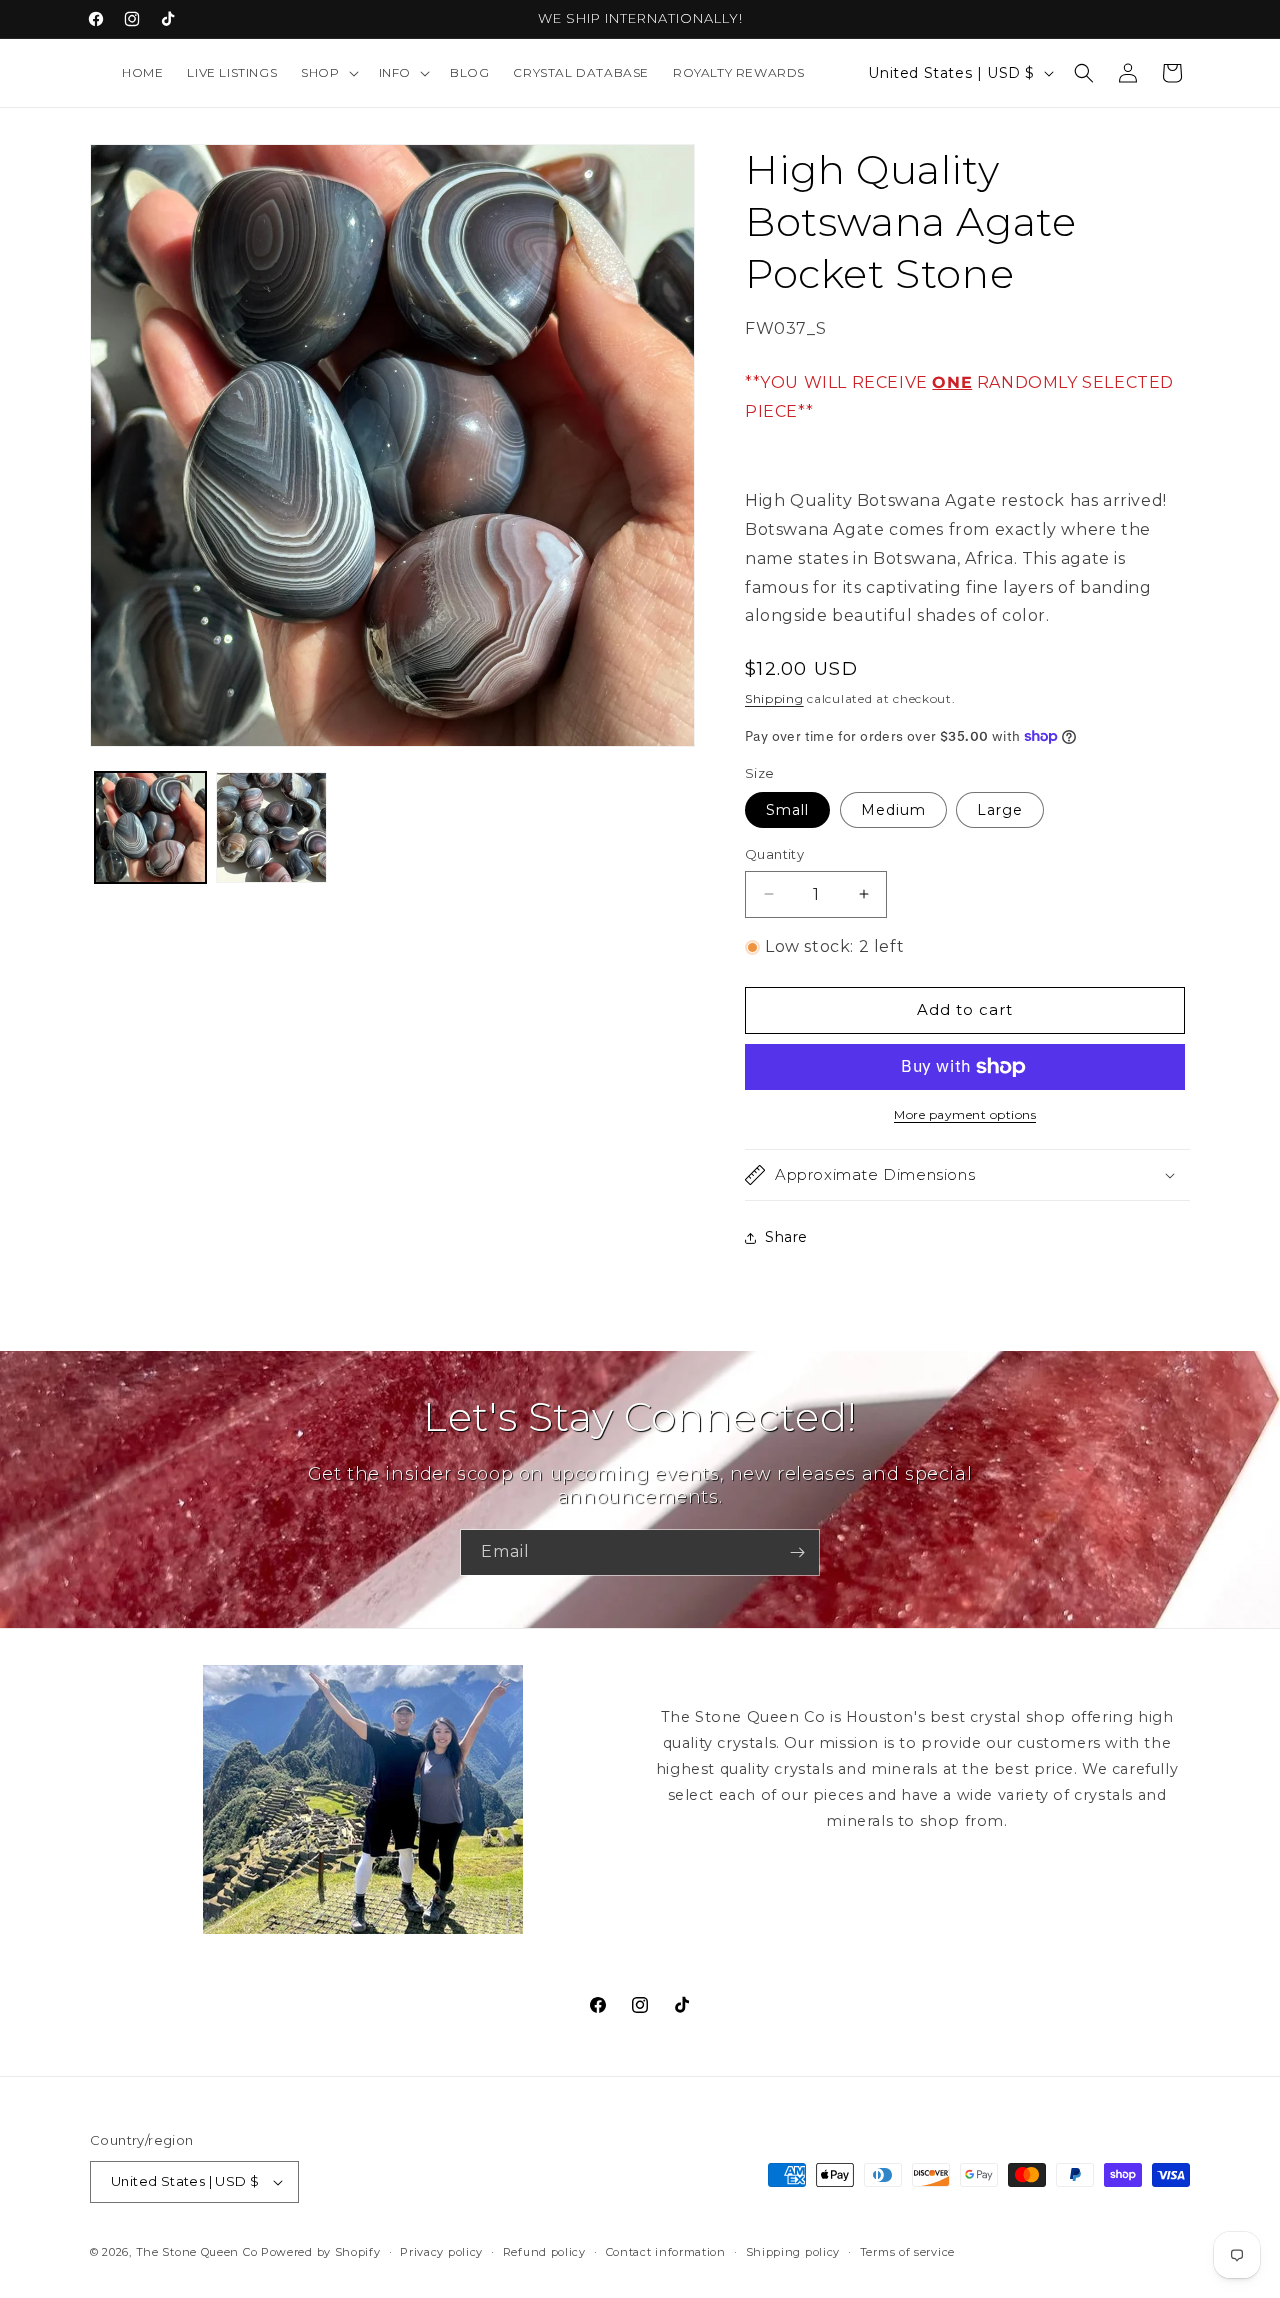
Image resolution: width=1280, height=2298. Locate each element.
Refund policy (544, 2252)
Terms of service (907, 2252)
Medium (893, 810)
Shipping (774, 698)
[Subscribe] (797, 1552)
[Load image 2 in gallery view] (271, 827)
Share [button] (786, 1237)
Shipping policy (793, 2252)
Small (787, 810)
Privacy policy (441, 2252)
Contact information (666, 2252)
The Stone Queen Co (197, 2252)
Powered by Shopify (321, 2252)
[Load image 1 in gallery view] (150, 827)
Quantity (774, 854)
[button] (327, 73)
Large (1000, 810)
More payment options (965, 1114)
